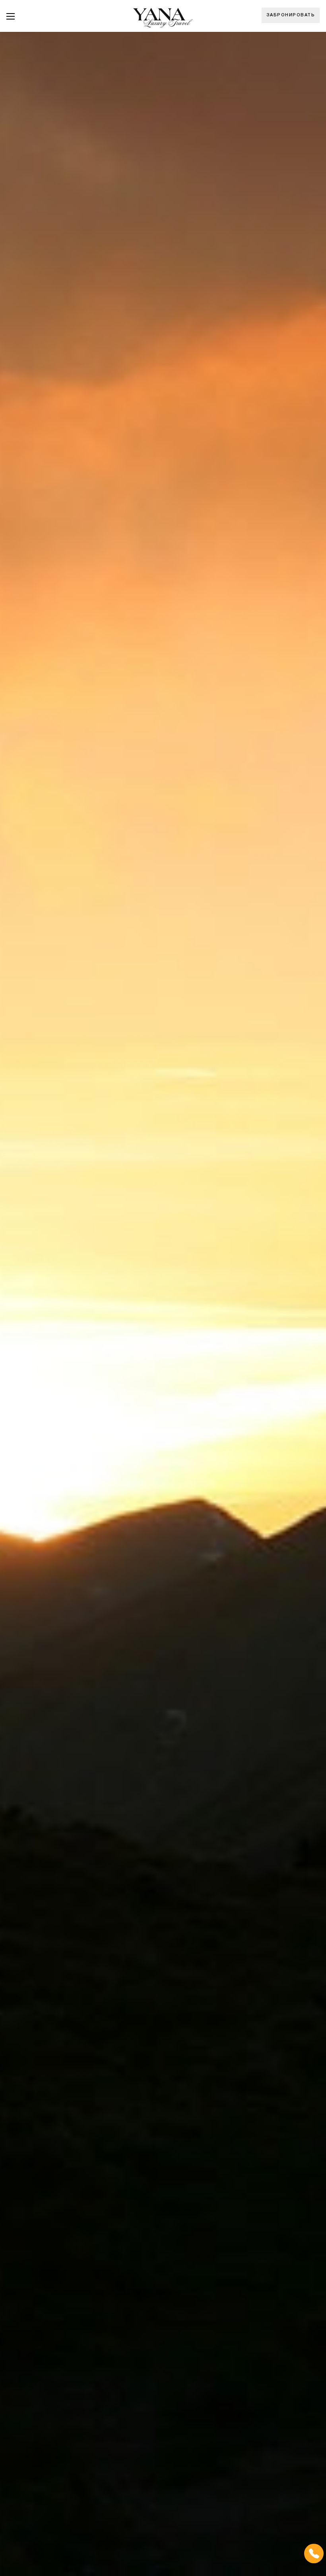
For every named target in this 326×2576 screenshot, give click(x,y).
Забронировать (291, 15)
